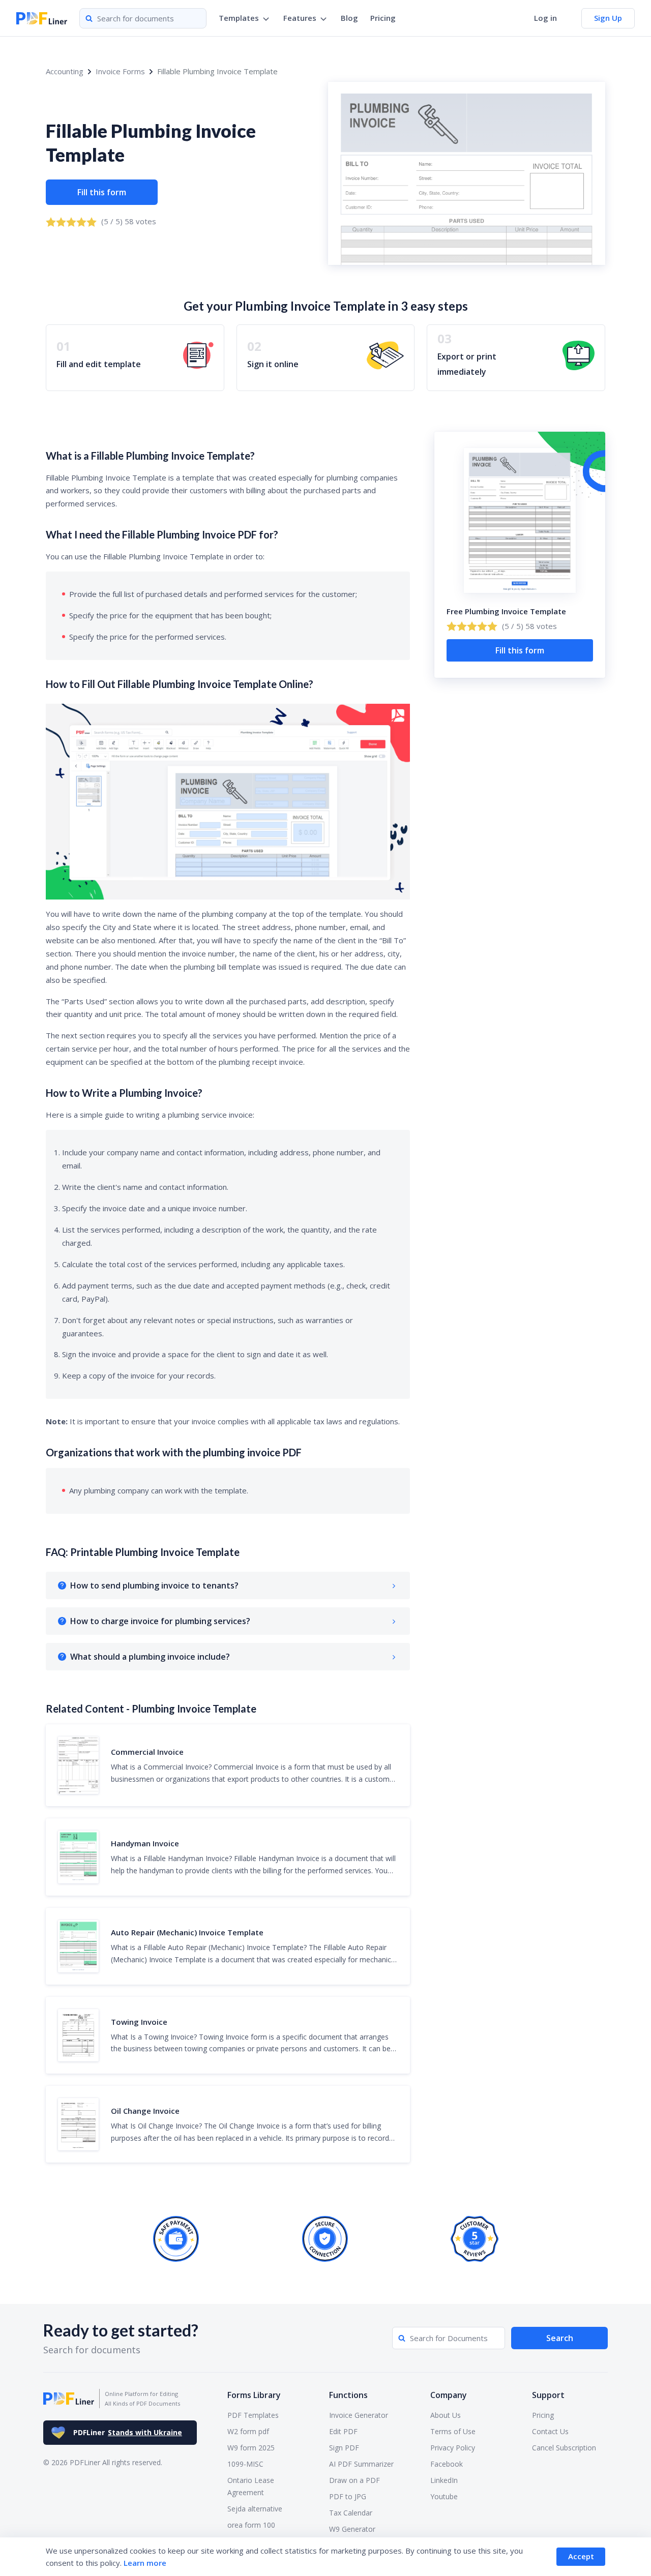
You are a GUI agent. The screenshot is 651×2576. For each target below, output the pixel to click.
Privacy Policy (453, 2448)
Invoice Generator (359, 2415)
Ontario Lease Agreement (251, 2486)
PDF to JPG (348, 2496)
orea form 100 (251, 2525)
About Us (446, 2415)
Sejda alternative (255, 2509)
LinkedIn (444, 2480)
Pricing (383, 18)
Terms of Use (453, 2431)
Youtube (444, 2496)
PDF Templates (253, 2415)
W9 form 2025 (251, 2448)
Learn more (145, 2563)
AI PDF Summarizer (361, 2464)
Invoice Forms (120, 71)
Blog (349, 18)
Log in (545, 18)
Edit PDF (343, 2431)
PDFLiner (128, 2432)
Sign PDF (344, 2448)
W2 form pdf (248, 2431)
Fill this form (102, 192)
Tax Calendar (351, 2513)
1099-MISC (245, 2464)
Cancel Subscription (564, 2448)
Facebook (447, 2464)
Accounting (65, 71)
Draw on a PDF (354, 2480)
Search (560, 2338)
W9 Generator (352, 2529)
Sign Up (608, 18)
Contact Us (550, 2431)
